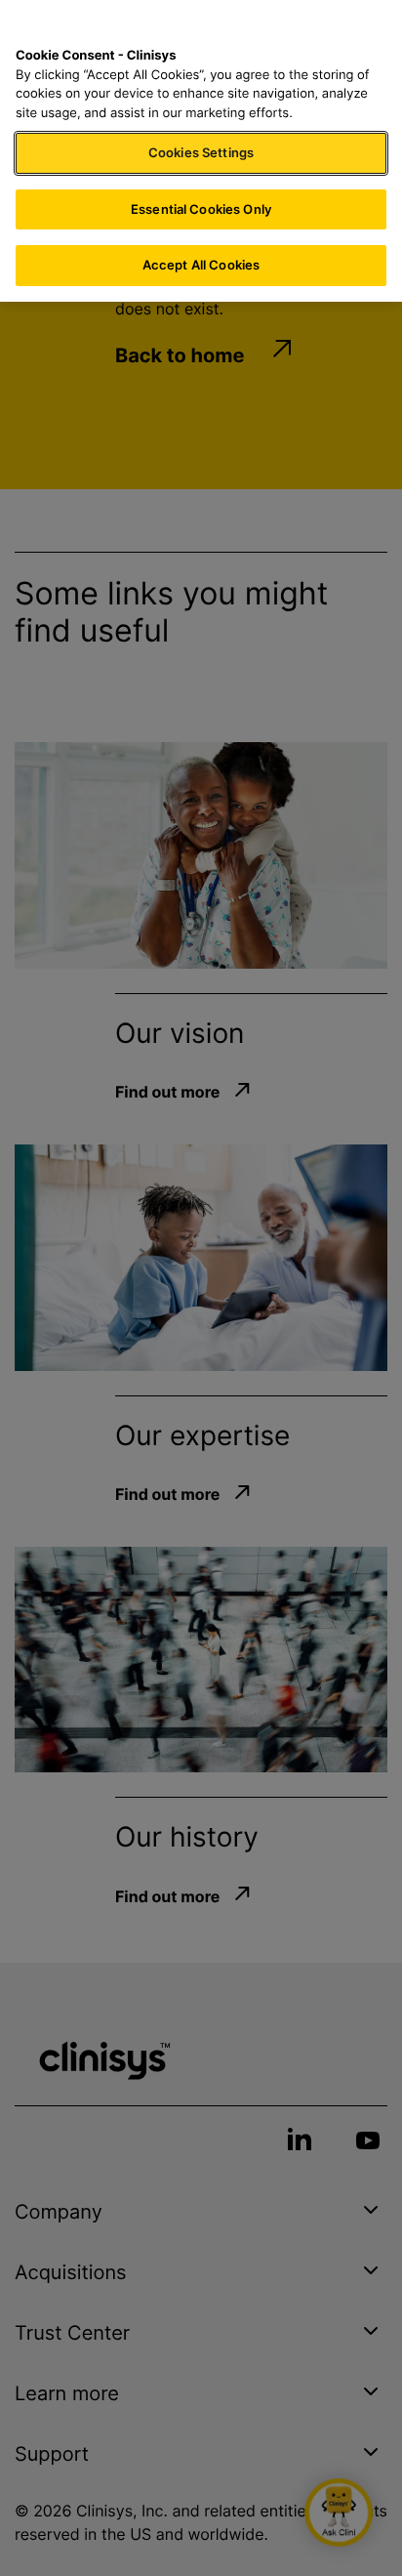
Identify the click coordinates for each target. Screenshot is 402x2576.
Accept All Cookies (201, 265)
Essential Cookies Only (201, 209)
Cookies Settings (201, 152)
